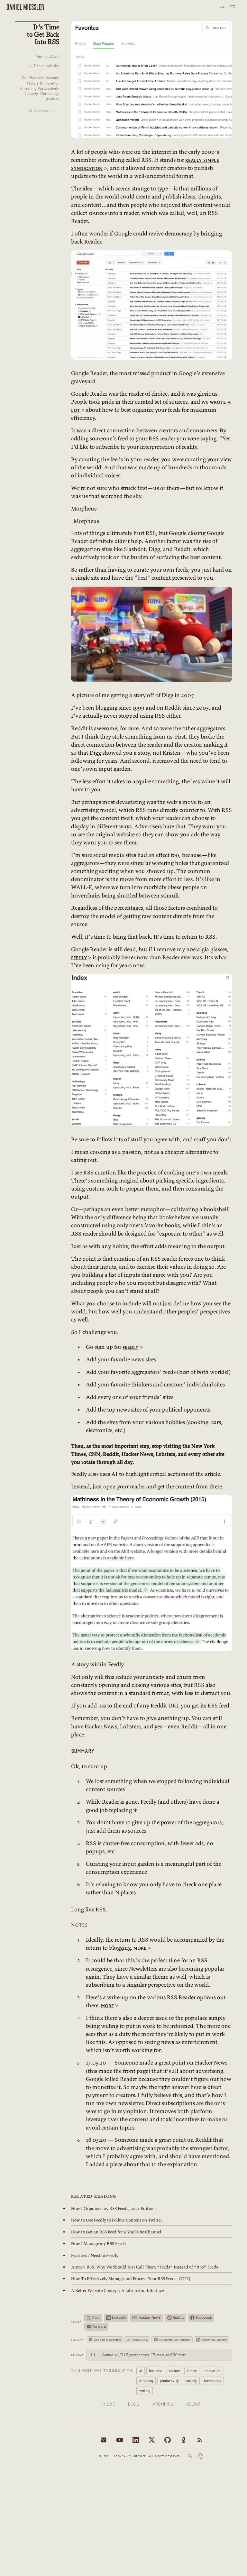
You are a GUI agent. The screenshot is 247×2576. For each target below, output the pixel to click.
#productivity (49, 89)
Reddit (178, 2318)
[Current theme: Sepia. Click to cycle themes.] (200, 2456)
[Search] (190, 2456)
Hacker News (146, 2318)
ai (141, 2371)
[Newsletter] (104, 2440)
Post (96, 2318)
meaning (146, 2381)
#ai (24, 78)
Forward (99, 2327)
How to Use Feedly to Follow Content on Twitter (117, 2220)
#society (31, 94)
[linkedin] (136, 2440)
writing (145, 2391)
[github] (168, 2440)
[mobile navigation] (233, 7)
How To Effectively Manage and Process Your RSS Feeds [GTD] (131, 2279)
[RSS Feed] (200, 2440)
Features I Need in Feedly (95, 2255)
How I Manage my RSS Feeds (98, 2244)
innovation (212, 2371)
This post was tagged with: (102, 2370)
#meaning (28, 89)
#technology (49, 94)
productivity (169, 2381)
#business (37, 78)
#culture (53, 78)
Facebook (204, 2318)
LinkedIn (119, 2318)
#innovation (50, 83)
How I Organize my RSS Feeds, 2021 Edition (113, 2208)
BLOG (134, 2404)
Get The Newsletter (107, 2340)
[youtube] (120, 2440)
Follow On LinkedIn (214, 2340)
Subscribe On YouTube (174, 2340)
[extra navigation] (222, 7)
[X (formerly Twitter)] (152, 2440)
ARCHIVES (163, 2404)
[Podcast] (184, 2440)
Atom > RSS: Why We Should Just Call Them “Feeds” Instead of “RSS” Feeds (145, 2267)
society (191, 2381)
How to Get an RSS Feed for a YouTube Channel (116, 2232)
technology (213, 2381)
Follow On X (140, 2340)
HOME (109, 2404)
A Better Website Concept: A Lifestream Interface (117, 2291)
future (192, 2371)
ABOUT (194, 2404)
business (156, 2371)
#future (33, 83)
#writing (53, 99)
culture (175, 2371)
